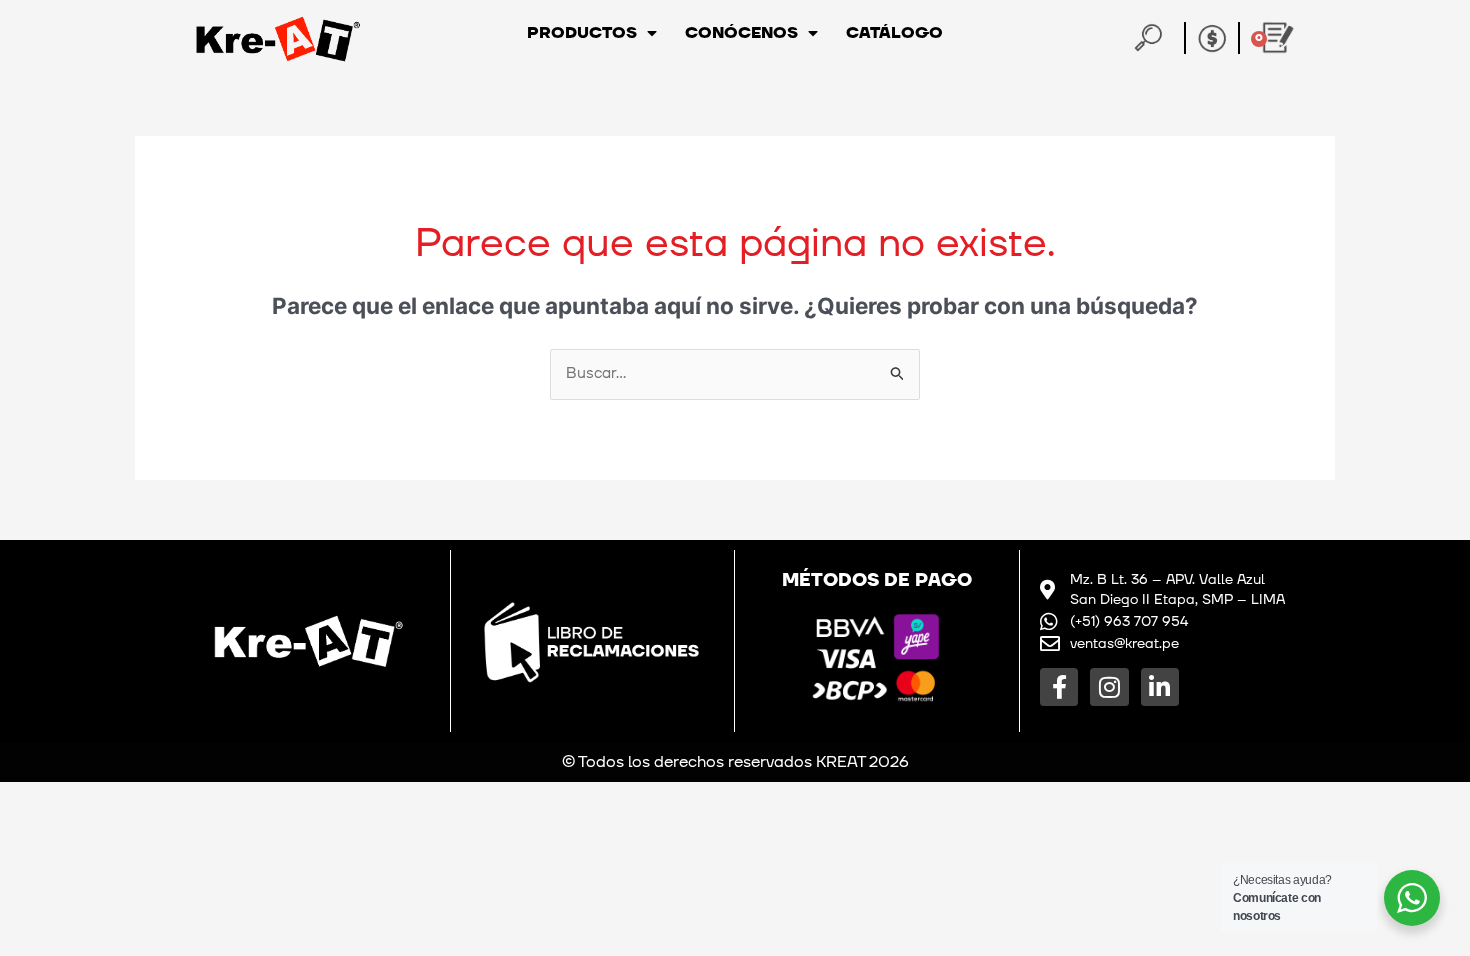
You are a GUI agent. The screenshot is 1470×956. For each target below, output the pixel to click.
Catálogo (894, 33)
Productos (582, 33)
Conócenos (741, 33)
